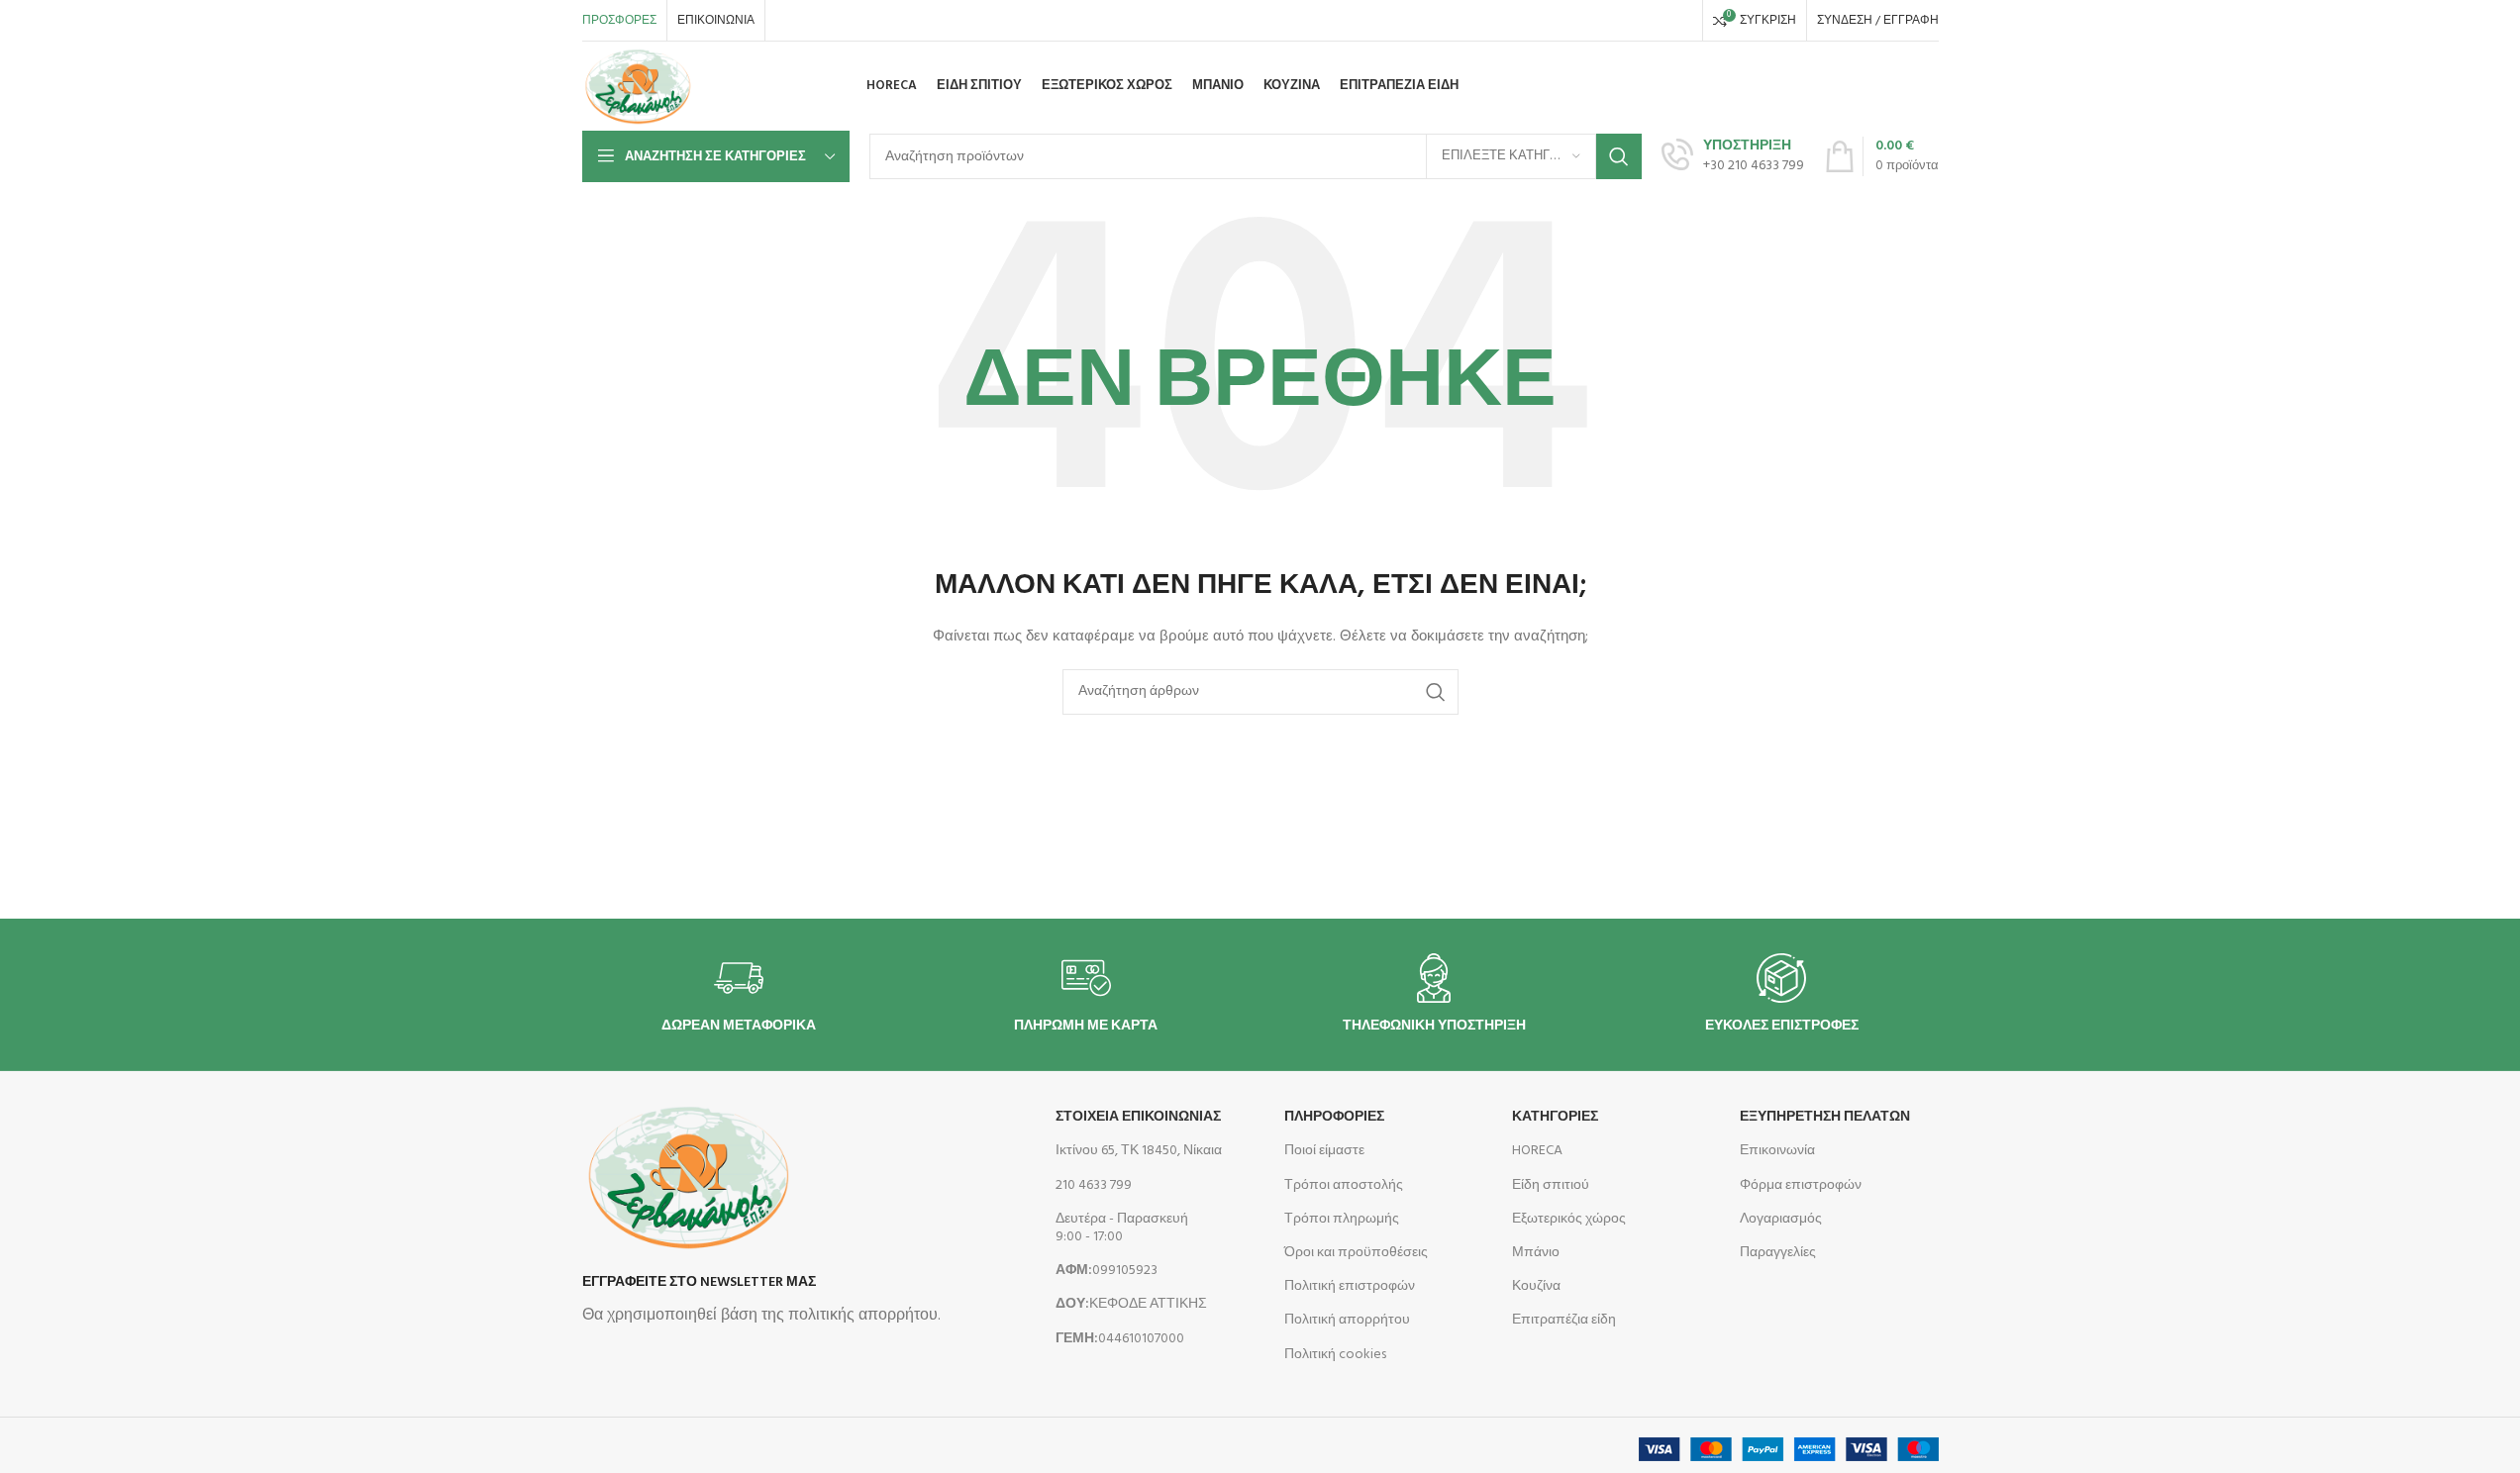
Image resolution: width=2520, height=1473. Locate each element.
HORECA (1537, 1151)
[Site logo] (638, 87)
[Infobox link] (1733, 156)
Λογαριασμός (1781, 1219)
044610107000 (1120, 1339)
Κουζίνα (1536, 1286)
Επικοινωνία (1777, 1151)
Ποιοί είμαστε (1324, 1151)
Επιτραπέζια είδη (1564, 1320)
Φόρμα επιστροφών (1801, 1185)
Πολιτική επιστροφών (1350, 1286)
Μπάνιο (1536, 1253)
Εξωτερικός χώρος (1569, 1219)
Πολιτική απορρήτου (1347, 1320)
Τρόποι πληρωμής (1342, 1219)
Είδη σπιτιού (1551, 1185)
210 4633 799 (1094, 1185)
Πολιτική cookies (1335, 1355)
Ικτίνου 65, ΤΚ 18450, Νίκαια (1139, 1151)
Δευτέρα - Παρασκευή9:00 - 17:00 (1122, 1228)
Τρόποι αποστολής (1344, 1185)
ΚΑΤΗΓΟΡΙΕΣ (1555, 1117)
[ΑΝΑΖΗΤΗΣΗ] (1619, 156)
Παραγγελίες (1778, 1253)
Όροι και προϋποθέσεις (1356, 1253)
